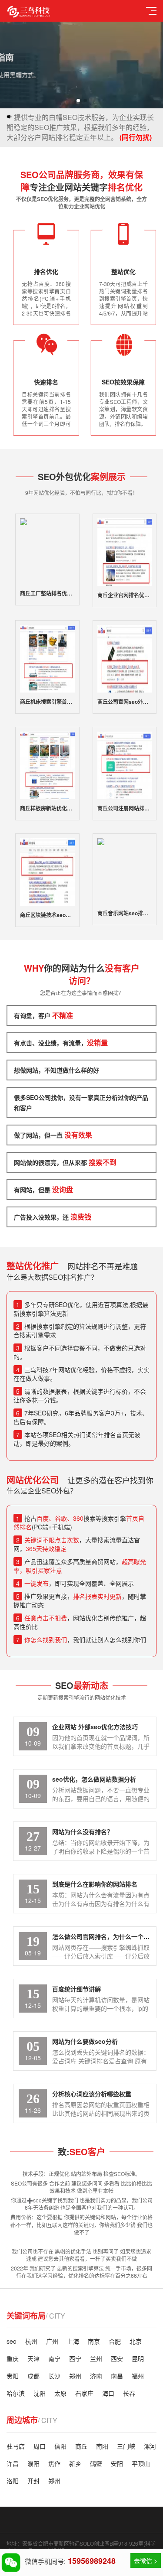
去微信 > (146, 2560)
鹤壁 (96, 2463)
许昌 (13, 2463)
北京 (136, 2341)
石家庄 (84, 2393)
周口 (40, 2446)
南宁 (54, 2358)
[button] (78, 101)
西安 (117, 2358)
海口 (108, 2393)
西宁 (75, 2358)
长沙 (54, 2376)
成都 (33, 2376)
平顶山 (141, 2463)
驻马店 (16, 2446)
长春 (129, 2393)
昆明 (138, 2358)
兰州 (96, 2358)
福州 (138, 2376)
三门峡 (126, 2446)
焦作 (54, 2463)
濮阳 (33, 2463)
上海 (73, 2341)
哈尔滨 (16, 2393)
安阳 (117, 2463)
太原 (60, 2393)
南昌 (117, 2376)
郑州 (75, 2376)
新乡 (75, 2463)
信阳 (60, 2446)
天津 (33, 2358)
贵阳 (13, 2376)
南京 (94, 2341)
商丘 (81, 2446)
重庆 (13, 2358)
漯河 (150, 2446)
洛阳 (13, 2481)
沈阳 (40, 2393)
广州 (52, 2341)
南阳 (102, 2446)
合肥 (115, 2341)
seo (12, 2341)
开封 (33, 2481)
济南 (96, 2376)
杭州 (31, 2341)
